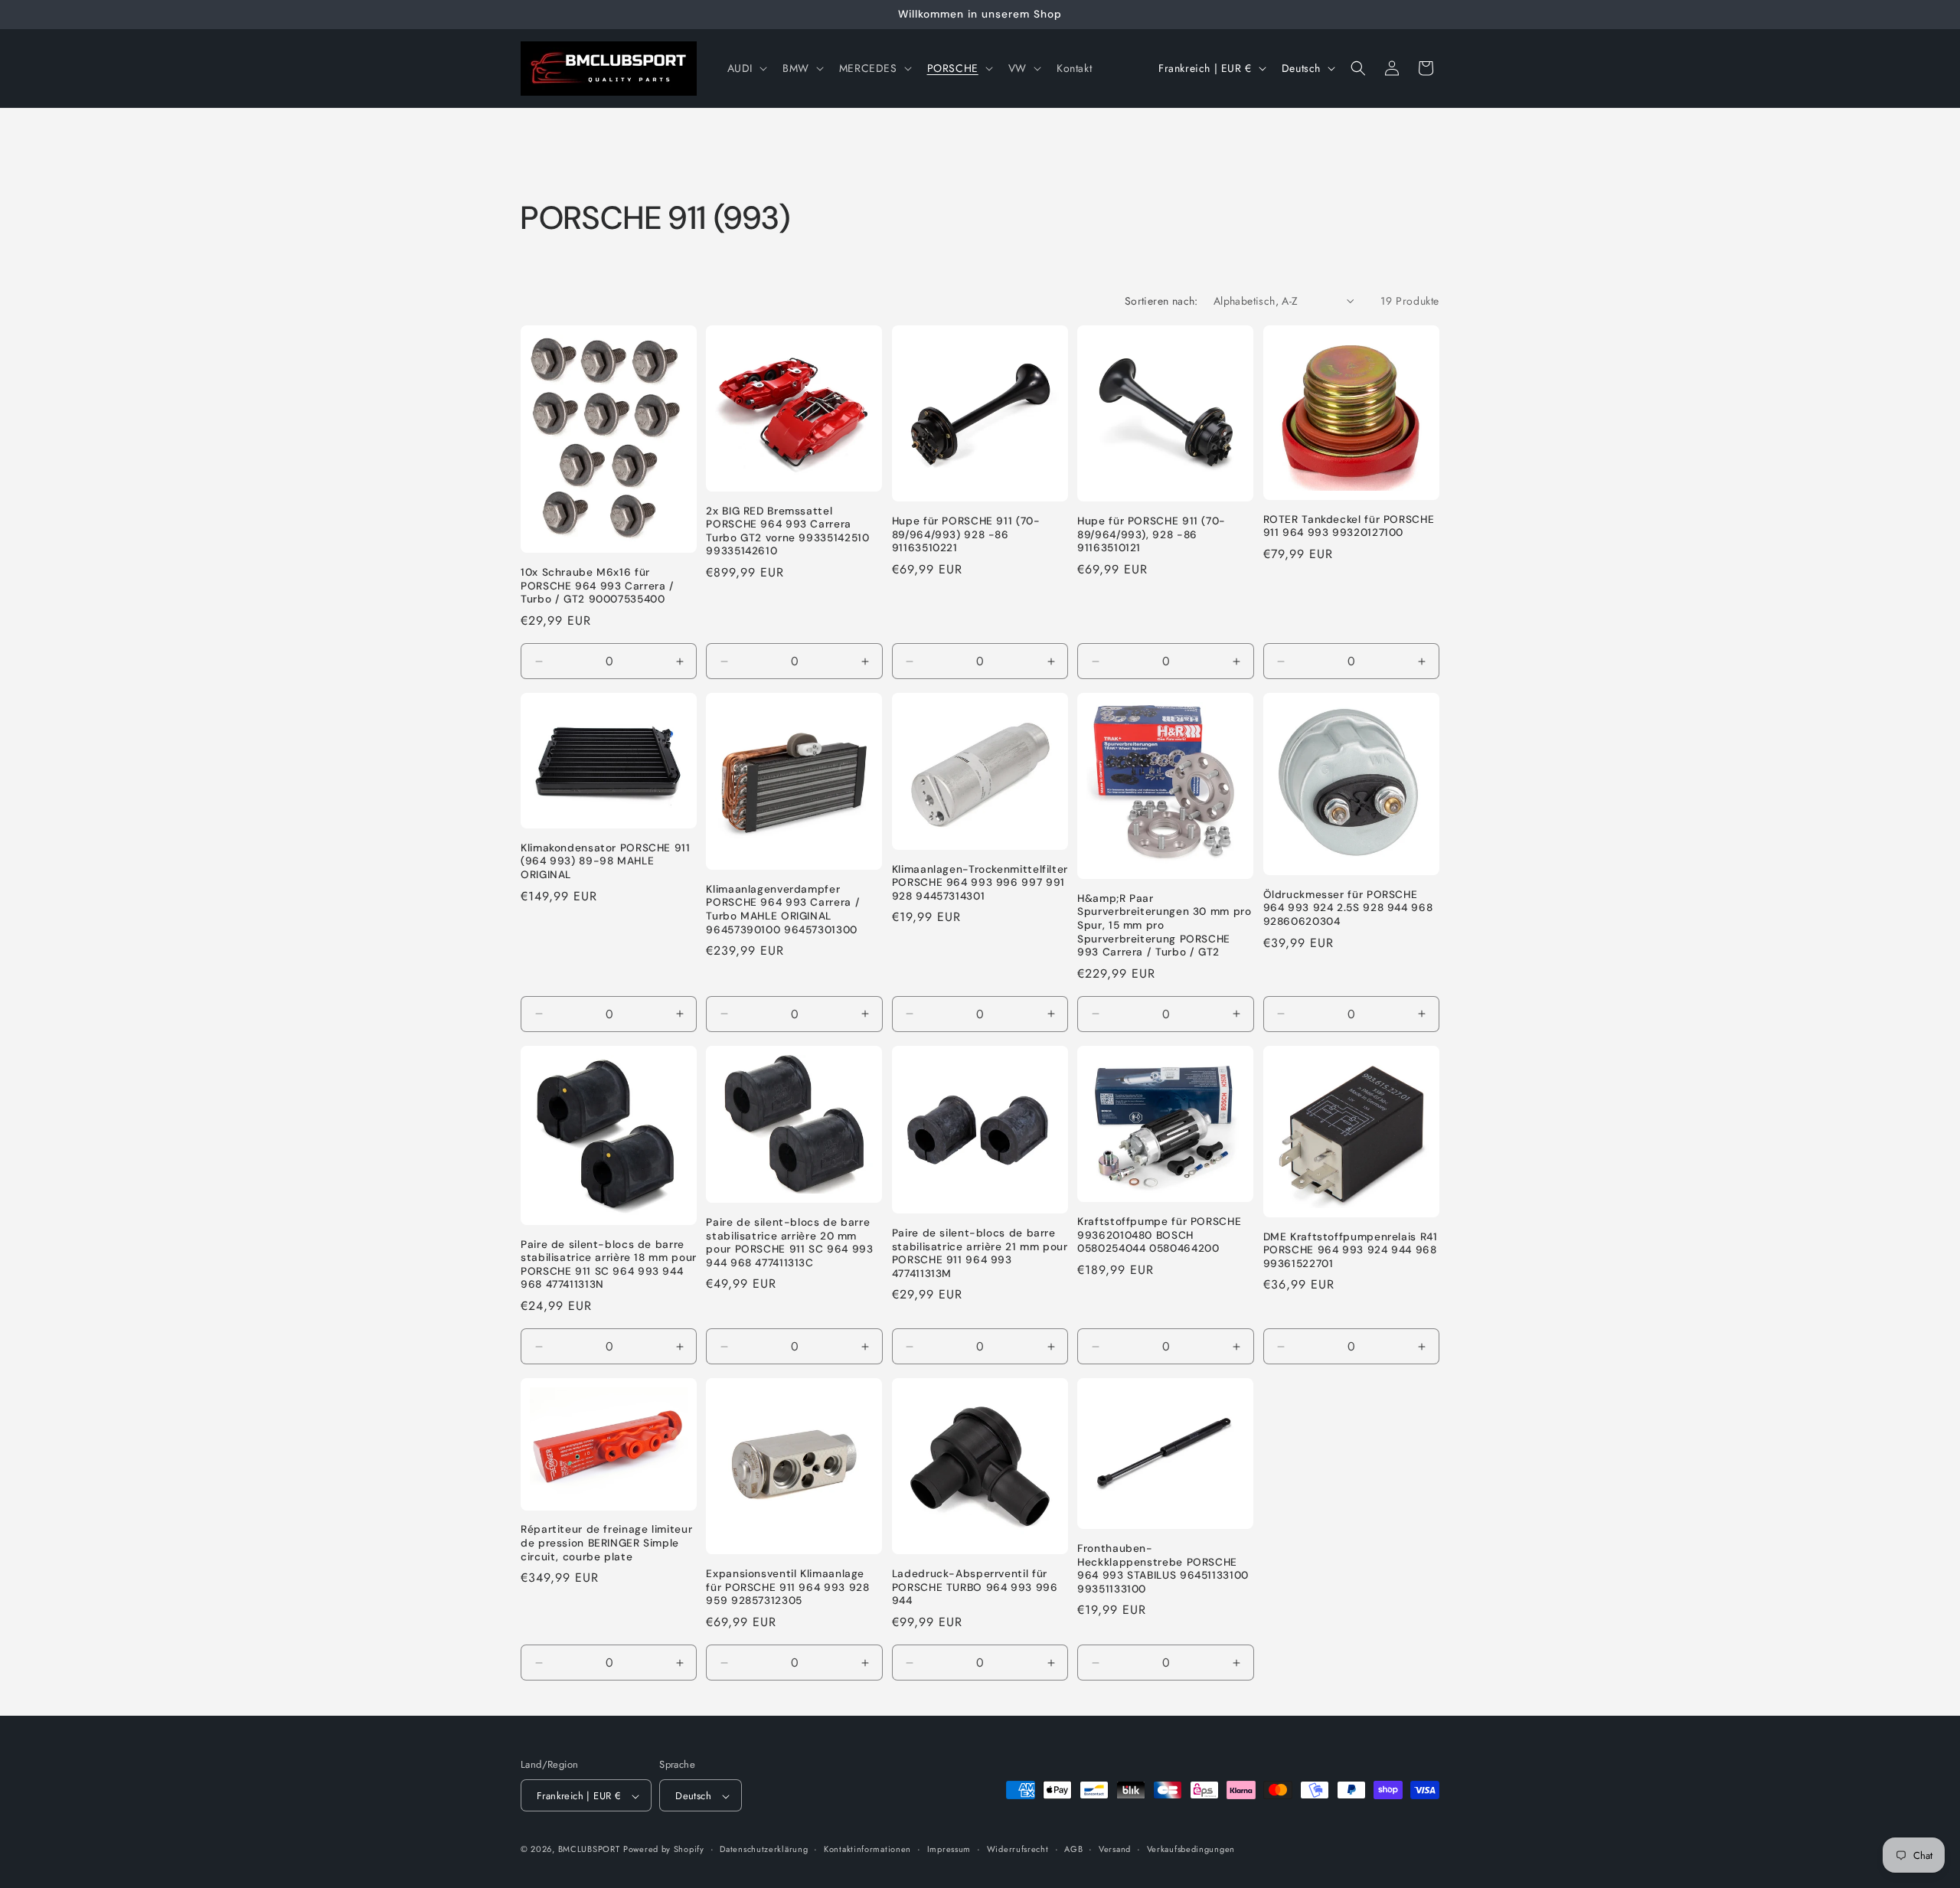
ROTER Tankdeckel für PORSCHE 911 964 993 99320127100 (1349, 526)
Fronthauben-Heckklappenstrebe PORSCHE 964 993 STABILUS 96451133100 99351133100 (1163, 1570)
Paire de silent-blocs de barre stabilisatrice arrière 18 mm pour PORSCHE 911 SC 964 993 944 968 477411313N (609, 1265)
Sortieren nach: (1161, 301)
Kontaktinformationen (867, 1849)
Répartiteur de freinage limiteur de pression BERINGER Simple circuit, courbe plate (606, 1543)
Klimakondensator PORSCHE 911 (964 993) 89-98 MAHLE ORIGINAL (606, 861)
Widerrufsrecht (1018, 1849)
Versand (1115, 1849)
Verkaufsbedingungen (1191, 1849)
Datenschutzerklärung (764, 1849)
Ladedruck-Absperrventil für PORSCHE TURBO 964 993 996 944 (975, 1587)
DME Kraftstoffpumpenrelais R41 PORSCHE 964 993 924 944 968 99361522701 (1351, 1250)
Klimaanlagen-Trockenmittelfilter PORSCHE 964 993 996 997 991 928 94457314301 (980, 883)
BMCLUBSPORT (589, 1850)
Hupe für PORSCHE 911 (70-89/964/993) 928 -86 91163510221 (966, 535)
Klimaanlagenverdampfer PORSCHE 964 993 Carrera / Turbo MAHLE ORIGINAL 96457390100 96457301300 (783, 910)
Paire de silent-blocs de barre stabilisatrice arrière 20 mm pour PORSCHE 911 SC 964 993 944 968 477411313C (789, 1243)
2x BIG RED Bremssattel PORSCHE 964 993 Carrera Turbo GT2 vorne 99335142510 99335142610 (787, 531)
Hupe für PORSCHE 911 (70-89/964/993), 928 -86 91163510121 (1151, 535)
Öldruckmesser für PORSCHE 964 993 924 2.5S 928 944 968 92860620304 (1348, 908)
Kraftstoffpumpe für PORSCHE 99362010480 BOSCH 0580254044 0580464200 (1159, 1235)
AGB (1073, 1849)
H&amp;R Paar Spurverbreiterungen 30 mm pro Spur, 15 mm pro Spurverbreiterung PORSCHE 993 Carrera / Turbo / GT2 (1164, 925)
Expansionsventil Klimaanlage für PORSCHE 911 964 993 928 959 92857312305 (787, 1587)
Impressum (949, 1849)
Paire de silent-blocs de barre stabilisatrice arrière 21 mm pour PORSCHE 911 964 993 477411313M (980, 1253)
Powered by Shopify (664, 1850)
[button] (746, 68)
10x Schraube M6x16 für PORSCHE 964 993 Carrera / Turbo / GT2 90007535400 (598, 586)
